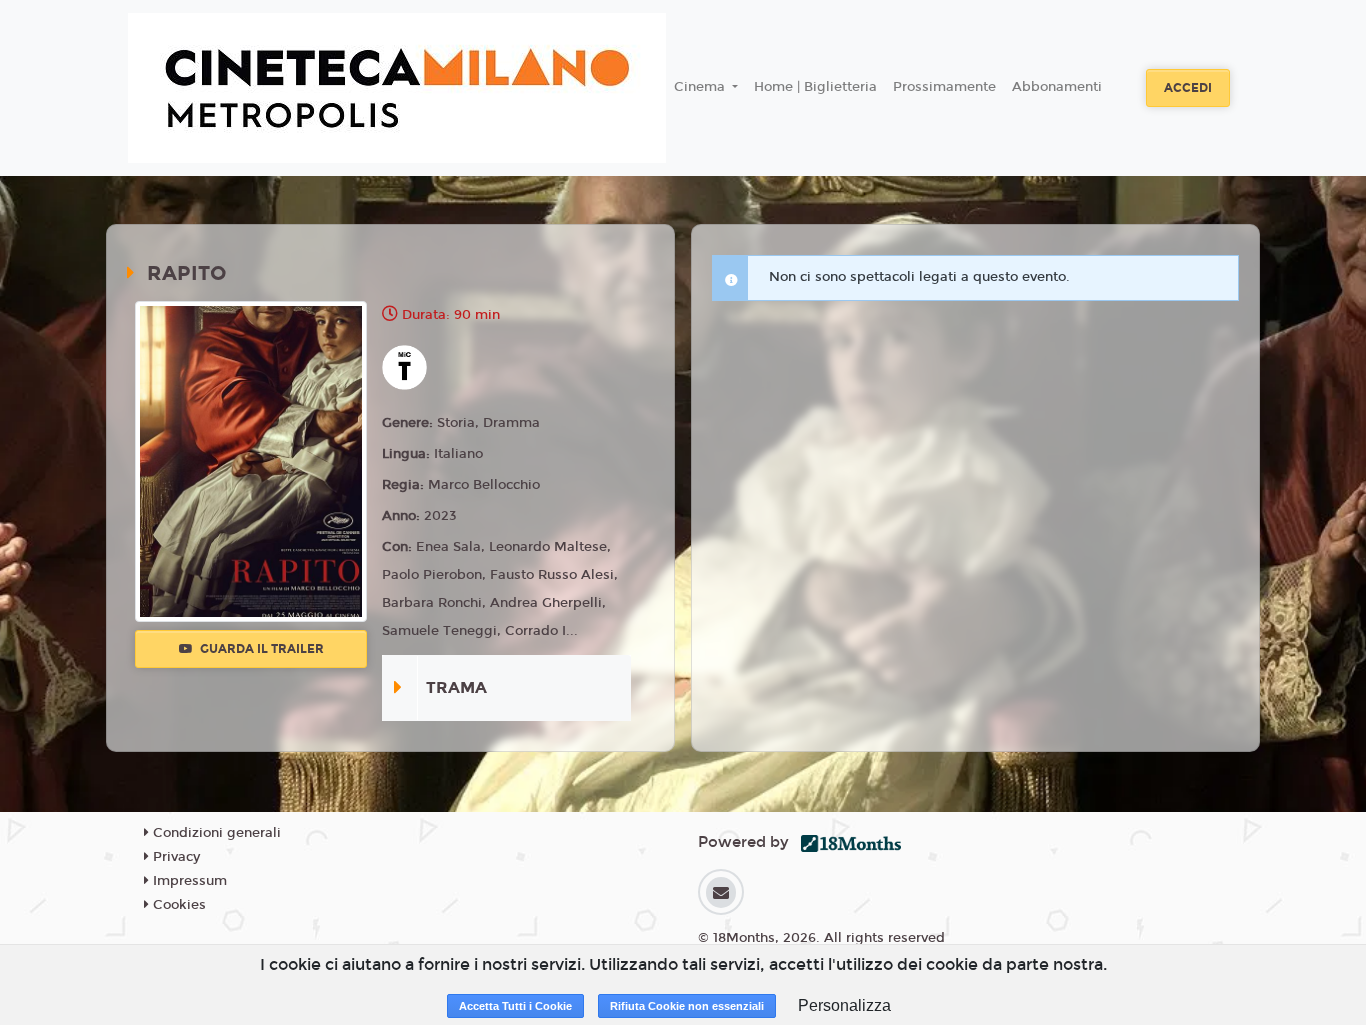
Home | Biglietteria (815, 87)
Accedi (1188, 88)
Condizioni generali (215, 833)
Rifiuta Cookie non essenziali (687, 1006)
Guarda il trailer (260, 649)
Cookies (177, 905)
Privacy (174, 857)
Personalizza (844, 1005)
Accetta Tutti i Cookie (515, 1006)
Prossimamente (944, 87)
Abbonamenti (1057, 87)
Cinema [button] (701, 87)
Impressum (188, 881)
